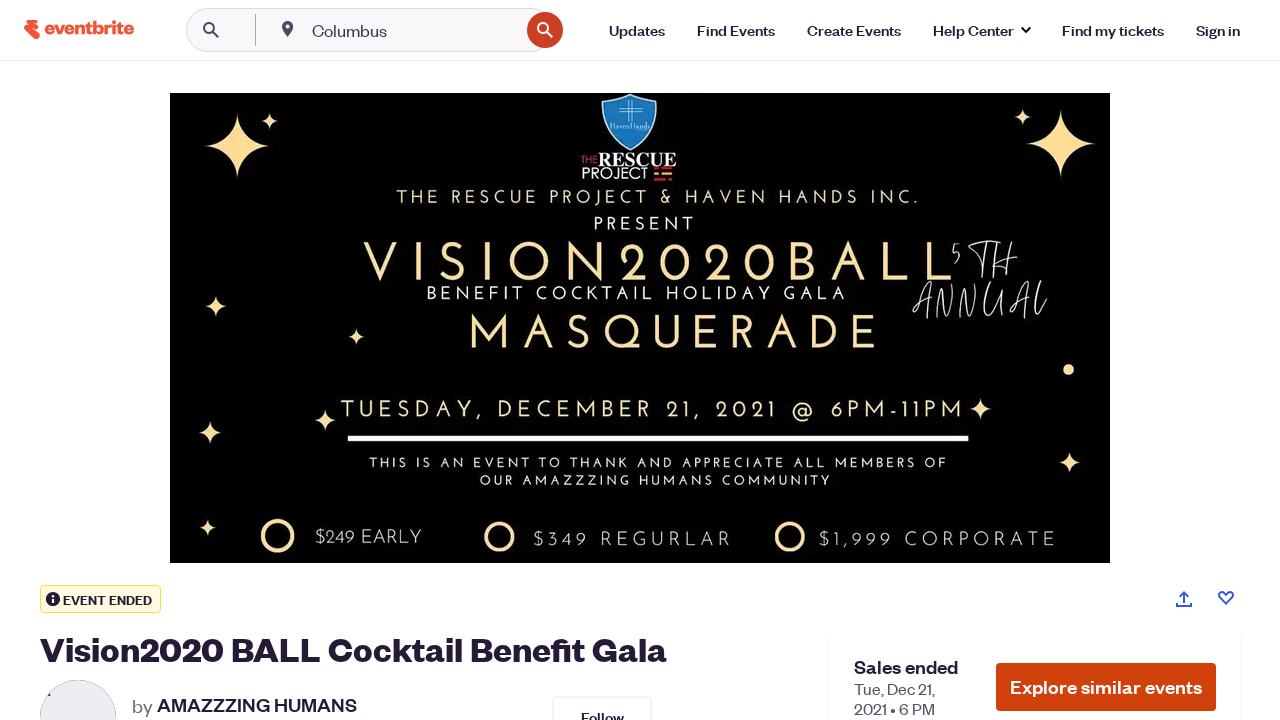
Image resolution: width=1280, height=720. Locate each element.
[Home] (79, 29)
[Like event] (1226, 598)
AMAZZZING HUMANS (257, 705)
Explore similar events (1106, 686)
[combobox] (413, 30)
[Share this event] (1184, 599)
